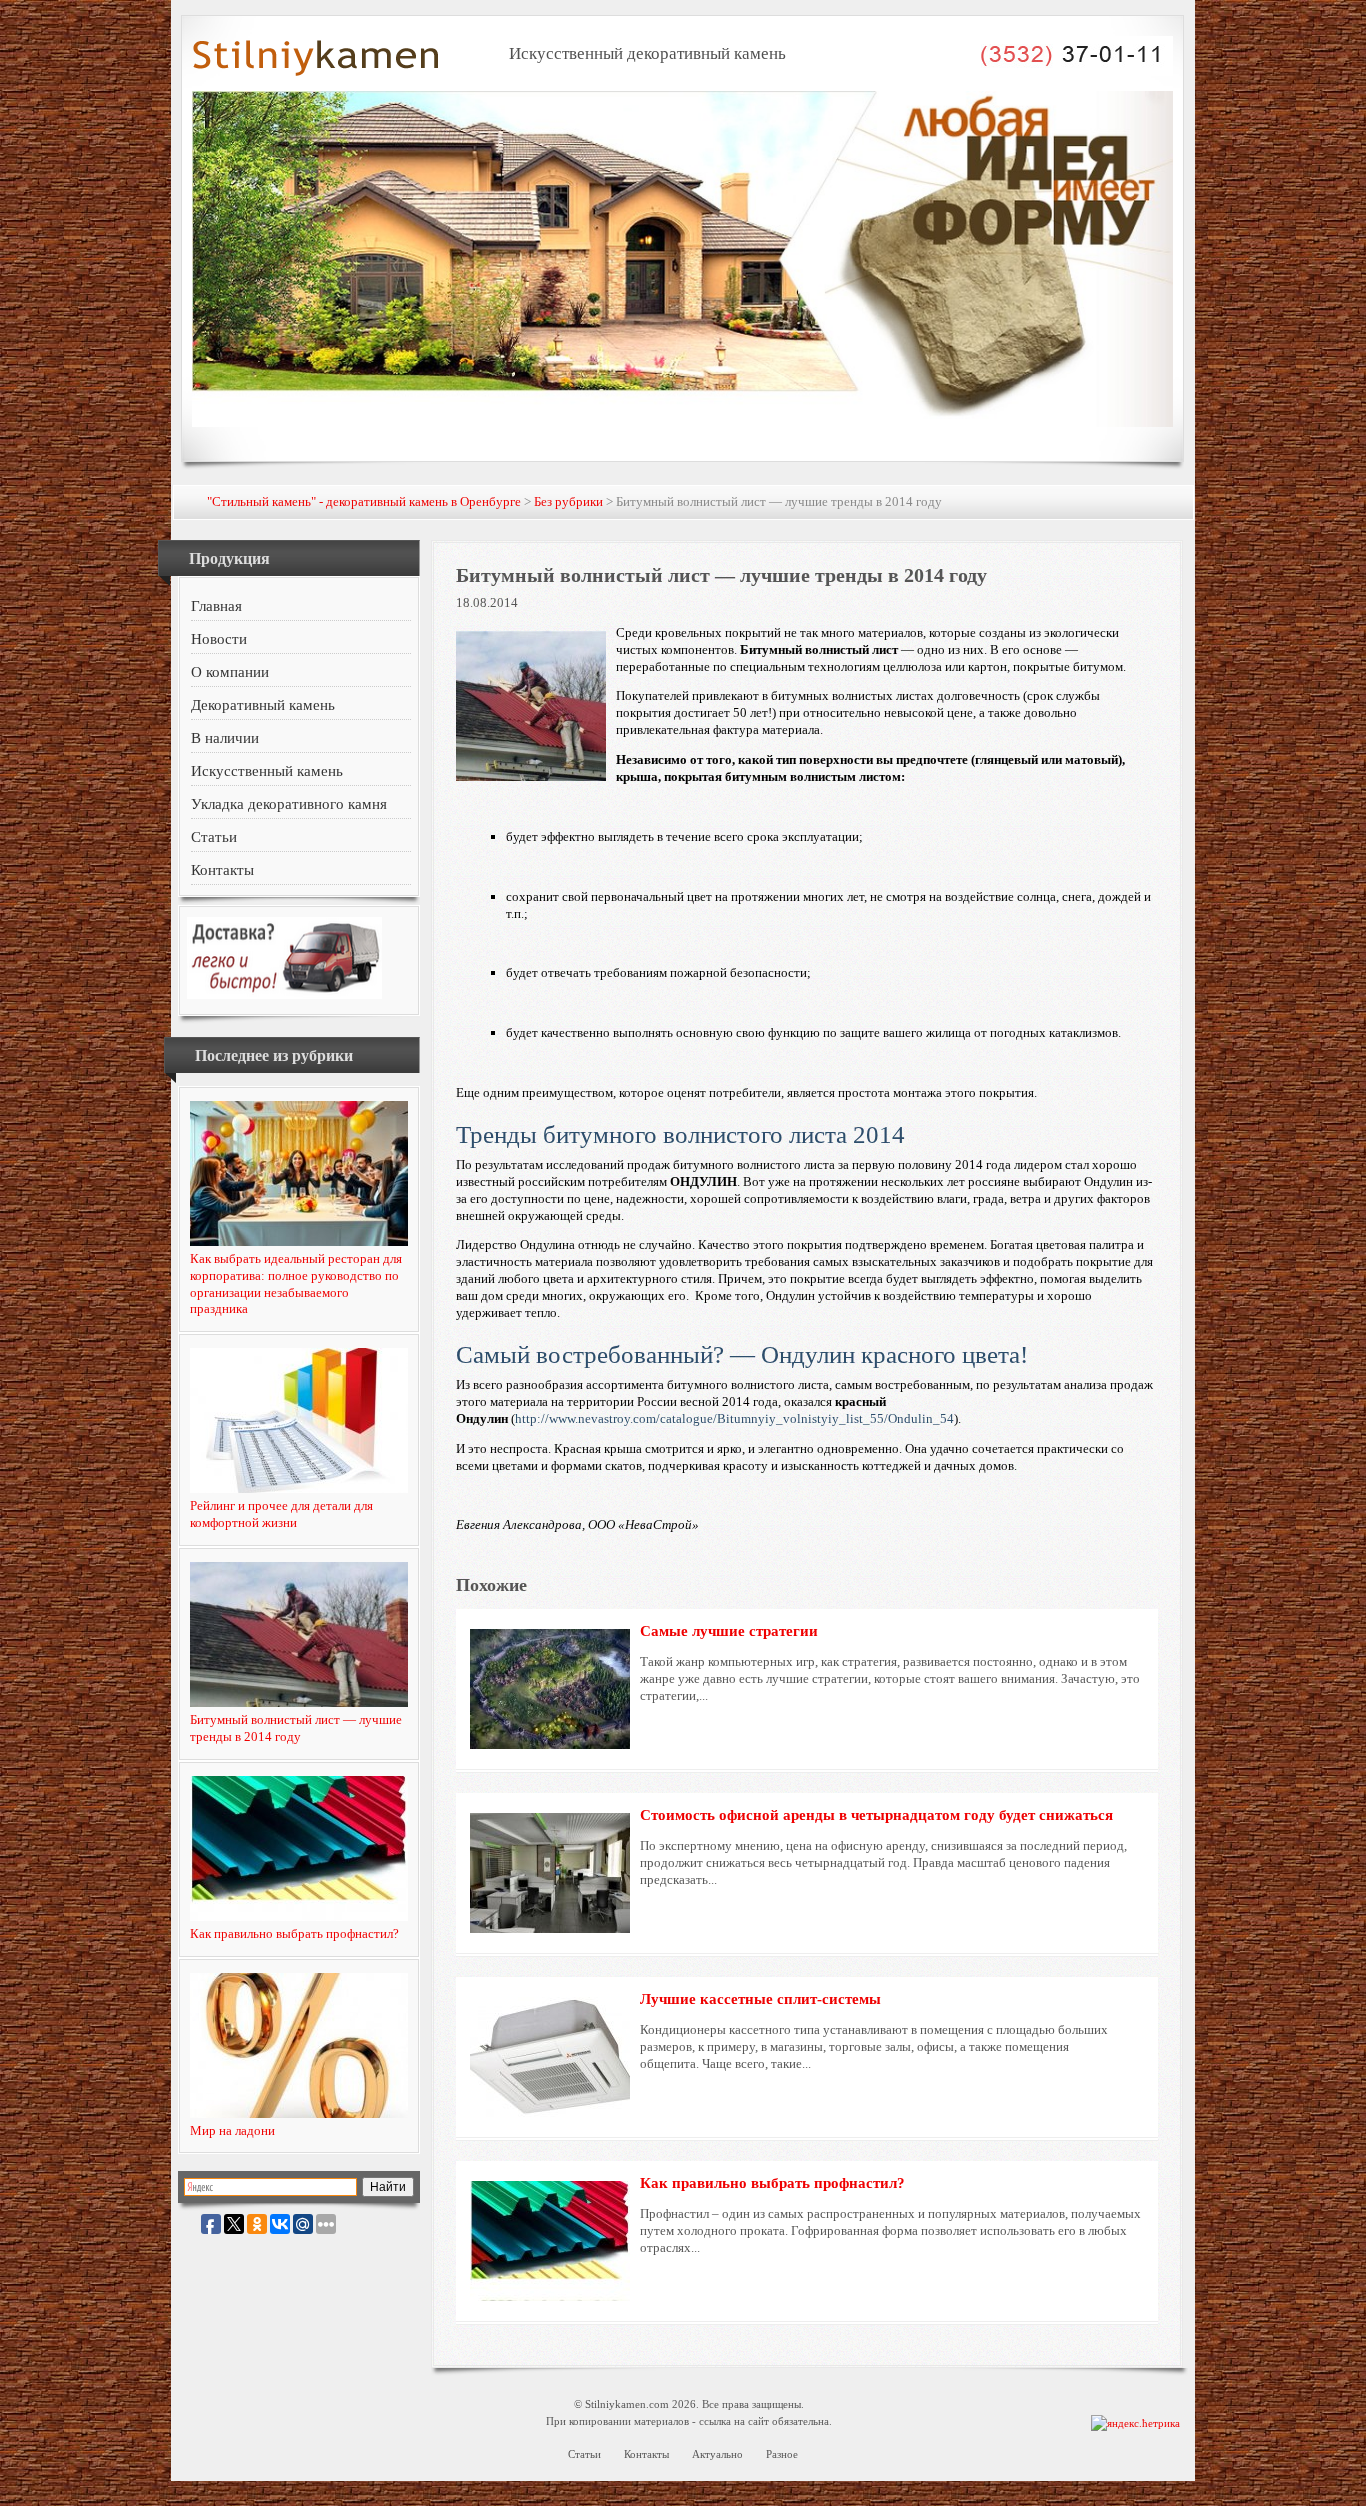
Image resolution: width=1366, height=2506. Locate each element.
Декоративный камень (263, 705)
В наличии (225, 738)
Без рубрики (568, 501)
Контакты (222, 870)
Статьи (214, 837)
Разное (782, 2454)
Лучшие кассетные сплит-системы (760, 1999)
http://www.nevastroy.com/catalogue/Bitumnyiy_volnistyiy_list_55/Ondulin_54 (734, 1418)
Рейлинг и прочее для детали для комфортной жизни (281, 1514)
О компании (230, 672)
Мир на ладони (232, 2130)
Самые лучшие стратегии (729, 1631)
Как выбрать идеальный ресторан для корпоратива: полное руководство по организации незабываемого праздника (296, 1284)
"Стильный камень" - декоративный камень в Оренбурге (364, 501)
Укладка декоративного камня (289, 804)
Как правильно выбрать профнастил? (294, 1933)
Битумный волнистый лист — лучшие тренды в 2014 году (296, 1728)
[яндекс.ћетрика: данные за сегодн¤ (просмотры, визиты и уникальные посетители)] (1135, 2423)
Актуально (717, 2454)
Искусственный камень (267, 771)
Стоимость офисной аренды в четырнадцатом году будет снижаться (876, 1815)
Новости (219, 639)
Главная (216, 606)
